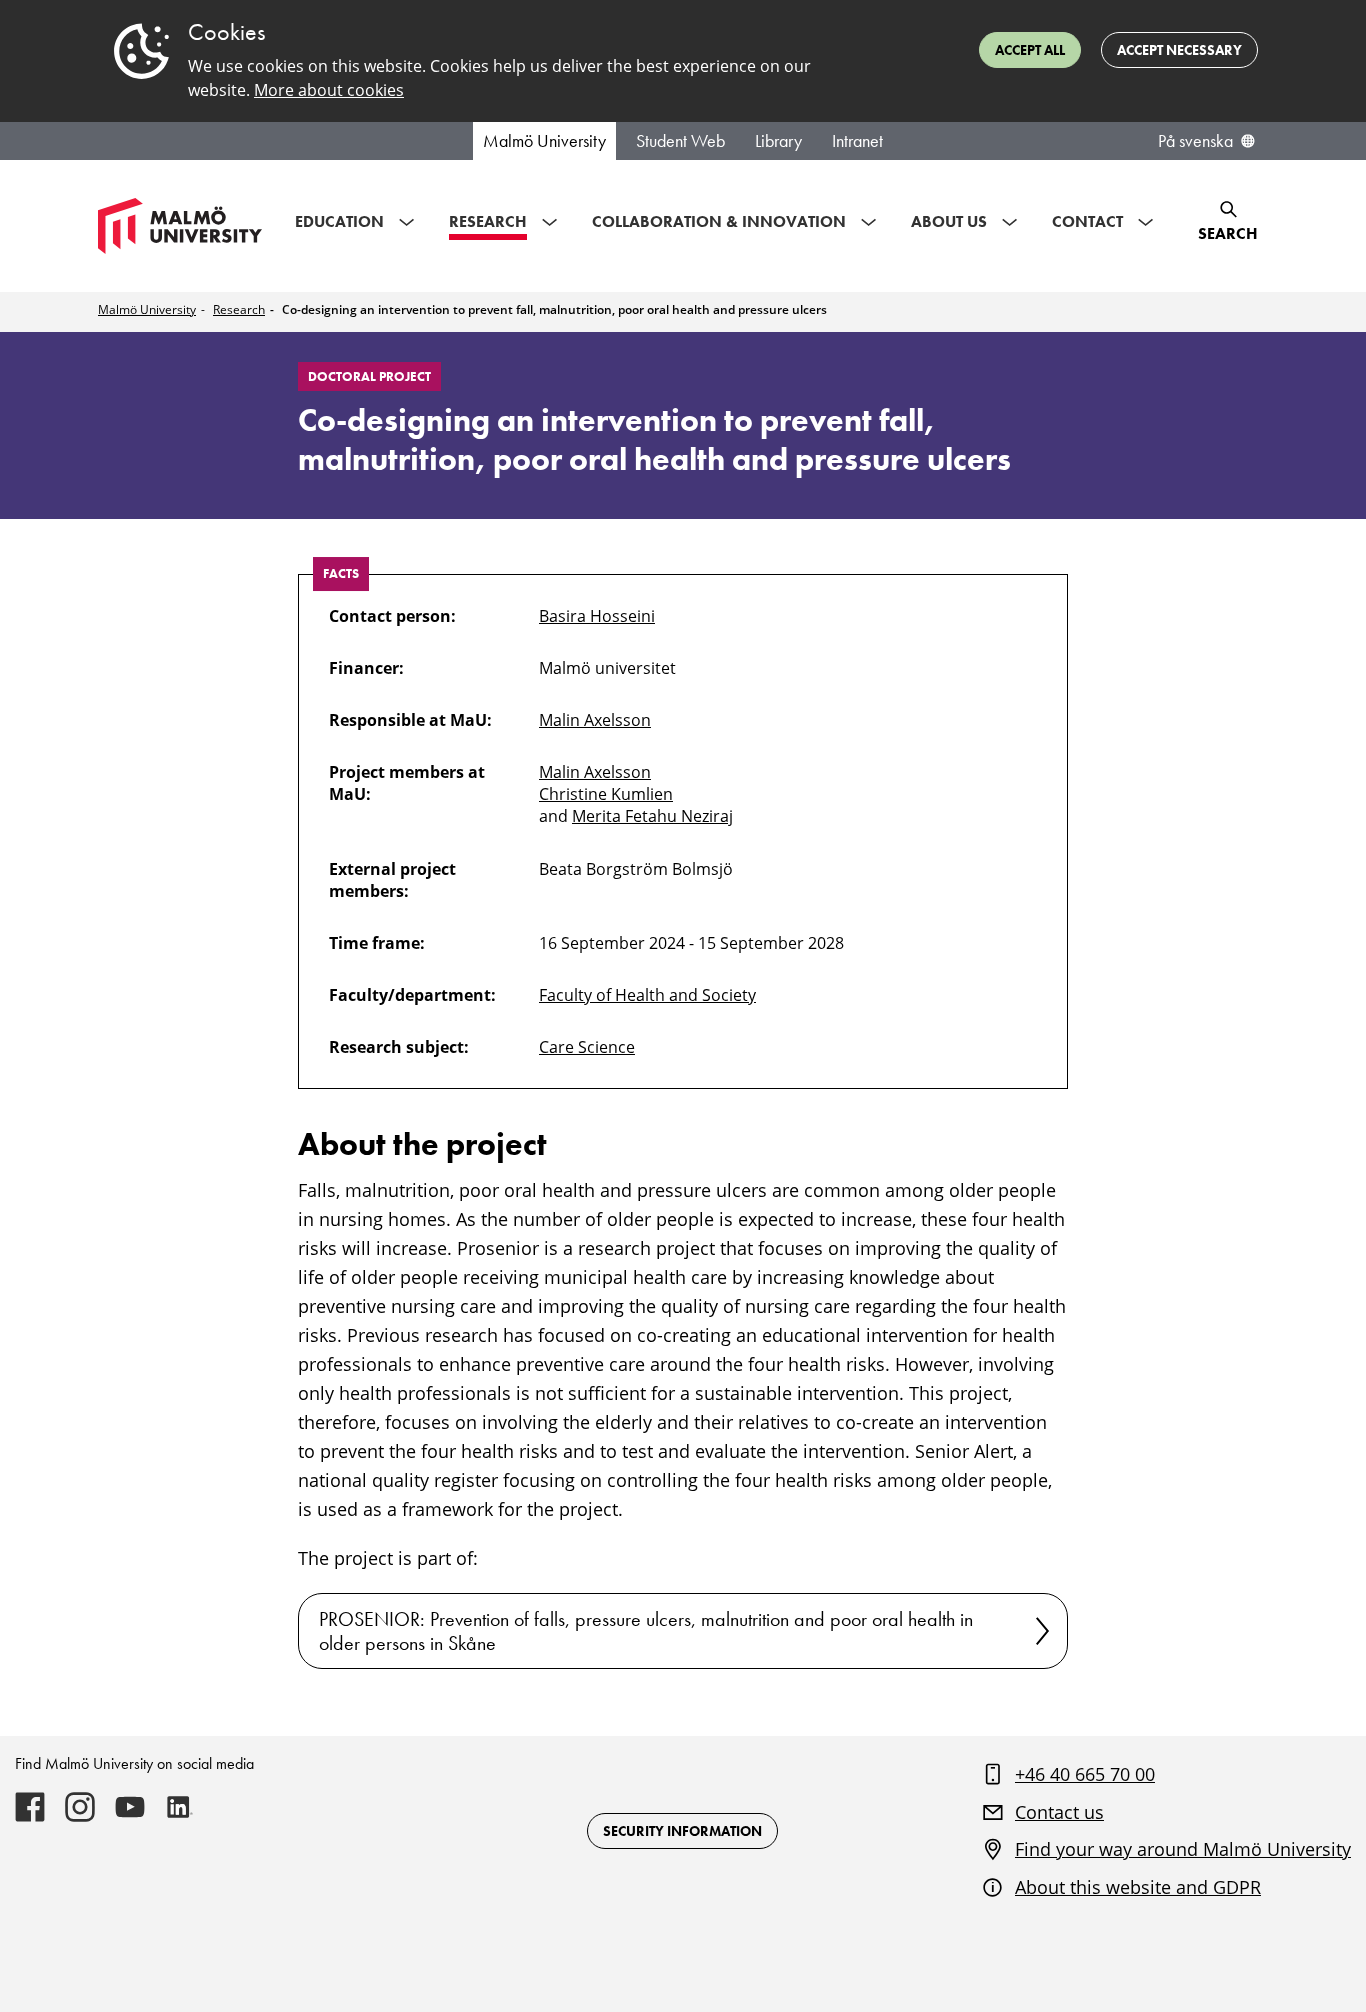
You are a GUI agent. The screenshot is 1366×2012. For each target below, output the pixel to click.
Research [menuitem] (488, 221)
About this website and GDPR (1138, 1887)
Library (778, 141)
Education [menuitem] (339, 221)
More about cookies (329, 90)
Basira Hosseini (597, 616)
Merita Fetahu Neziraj (652, 816)
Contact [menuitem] (1087, 221)
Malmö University (544, 141)
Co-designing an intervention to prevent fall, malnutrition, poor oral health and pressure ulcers (554, 309)
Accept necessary (1179, 50)
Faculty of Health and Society (647, 995)
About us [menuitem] (949, 221)
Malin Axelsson (595, 720)
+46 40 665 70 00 (1085, 1774)
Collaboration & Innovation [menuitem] (719, 221)
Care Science (587, 1047)
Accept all (1030, 50)
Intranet (857, 141)
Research (239, 309)
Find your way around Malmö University (1183, 1849)
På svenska (1195, 141)
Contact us (1059, 1812)
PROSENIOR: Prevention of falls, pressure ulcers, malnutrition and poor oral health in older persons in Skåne (646, 1631)
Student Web (680, 141)
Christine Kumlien (606, 794)
